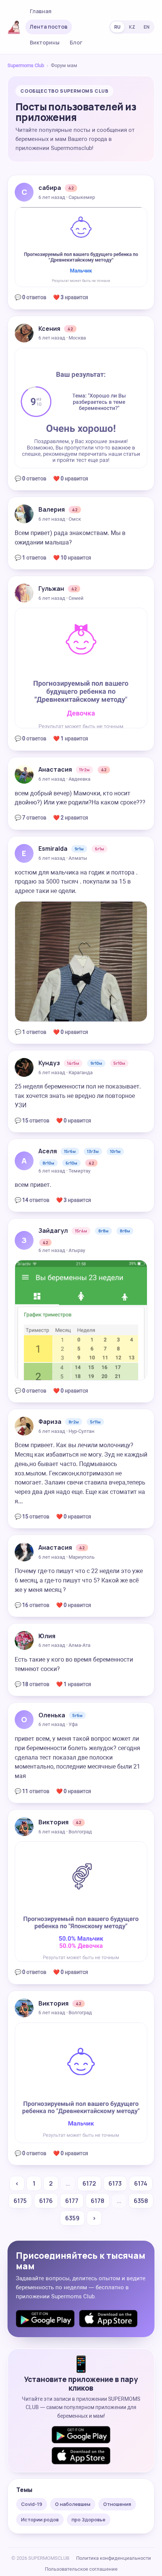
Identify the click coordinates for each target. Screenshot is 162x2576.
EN (147, 27)
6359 (72, 2218)
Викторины (45, 42)
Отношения (117, 2504)
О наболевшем (73, 2504)
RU (117, 27)
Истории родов (40, 2519)
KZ (132, 27)
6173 (115, 2183)
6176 (46, 2201)
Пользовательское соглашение (81, 2569)
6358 (141, 2201)
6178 (98, 2201)
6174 (141, 2183)
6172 (89, 2183)
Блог (76, 42)
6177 (72, 2201)
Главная (41, 11)
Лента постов (49, 27)
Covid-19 (32, 2504)
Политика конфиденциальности (114, 2558)
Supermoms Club (26, 65)
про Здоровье (89, 2519)
